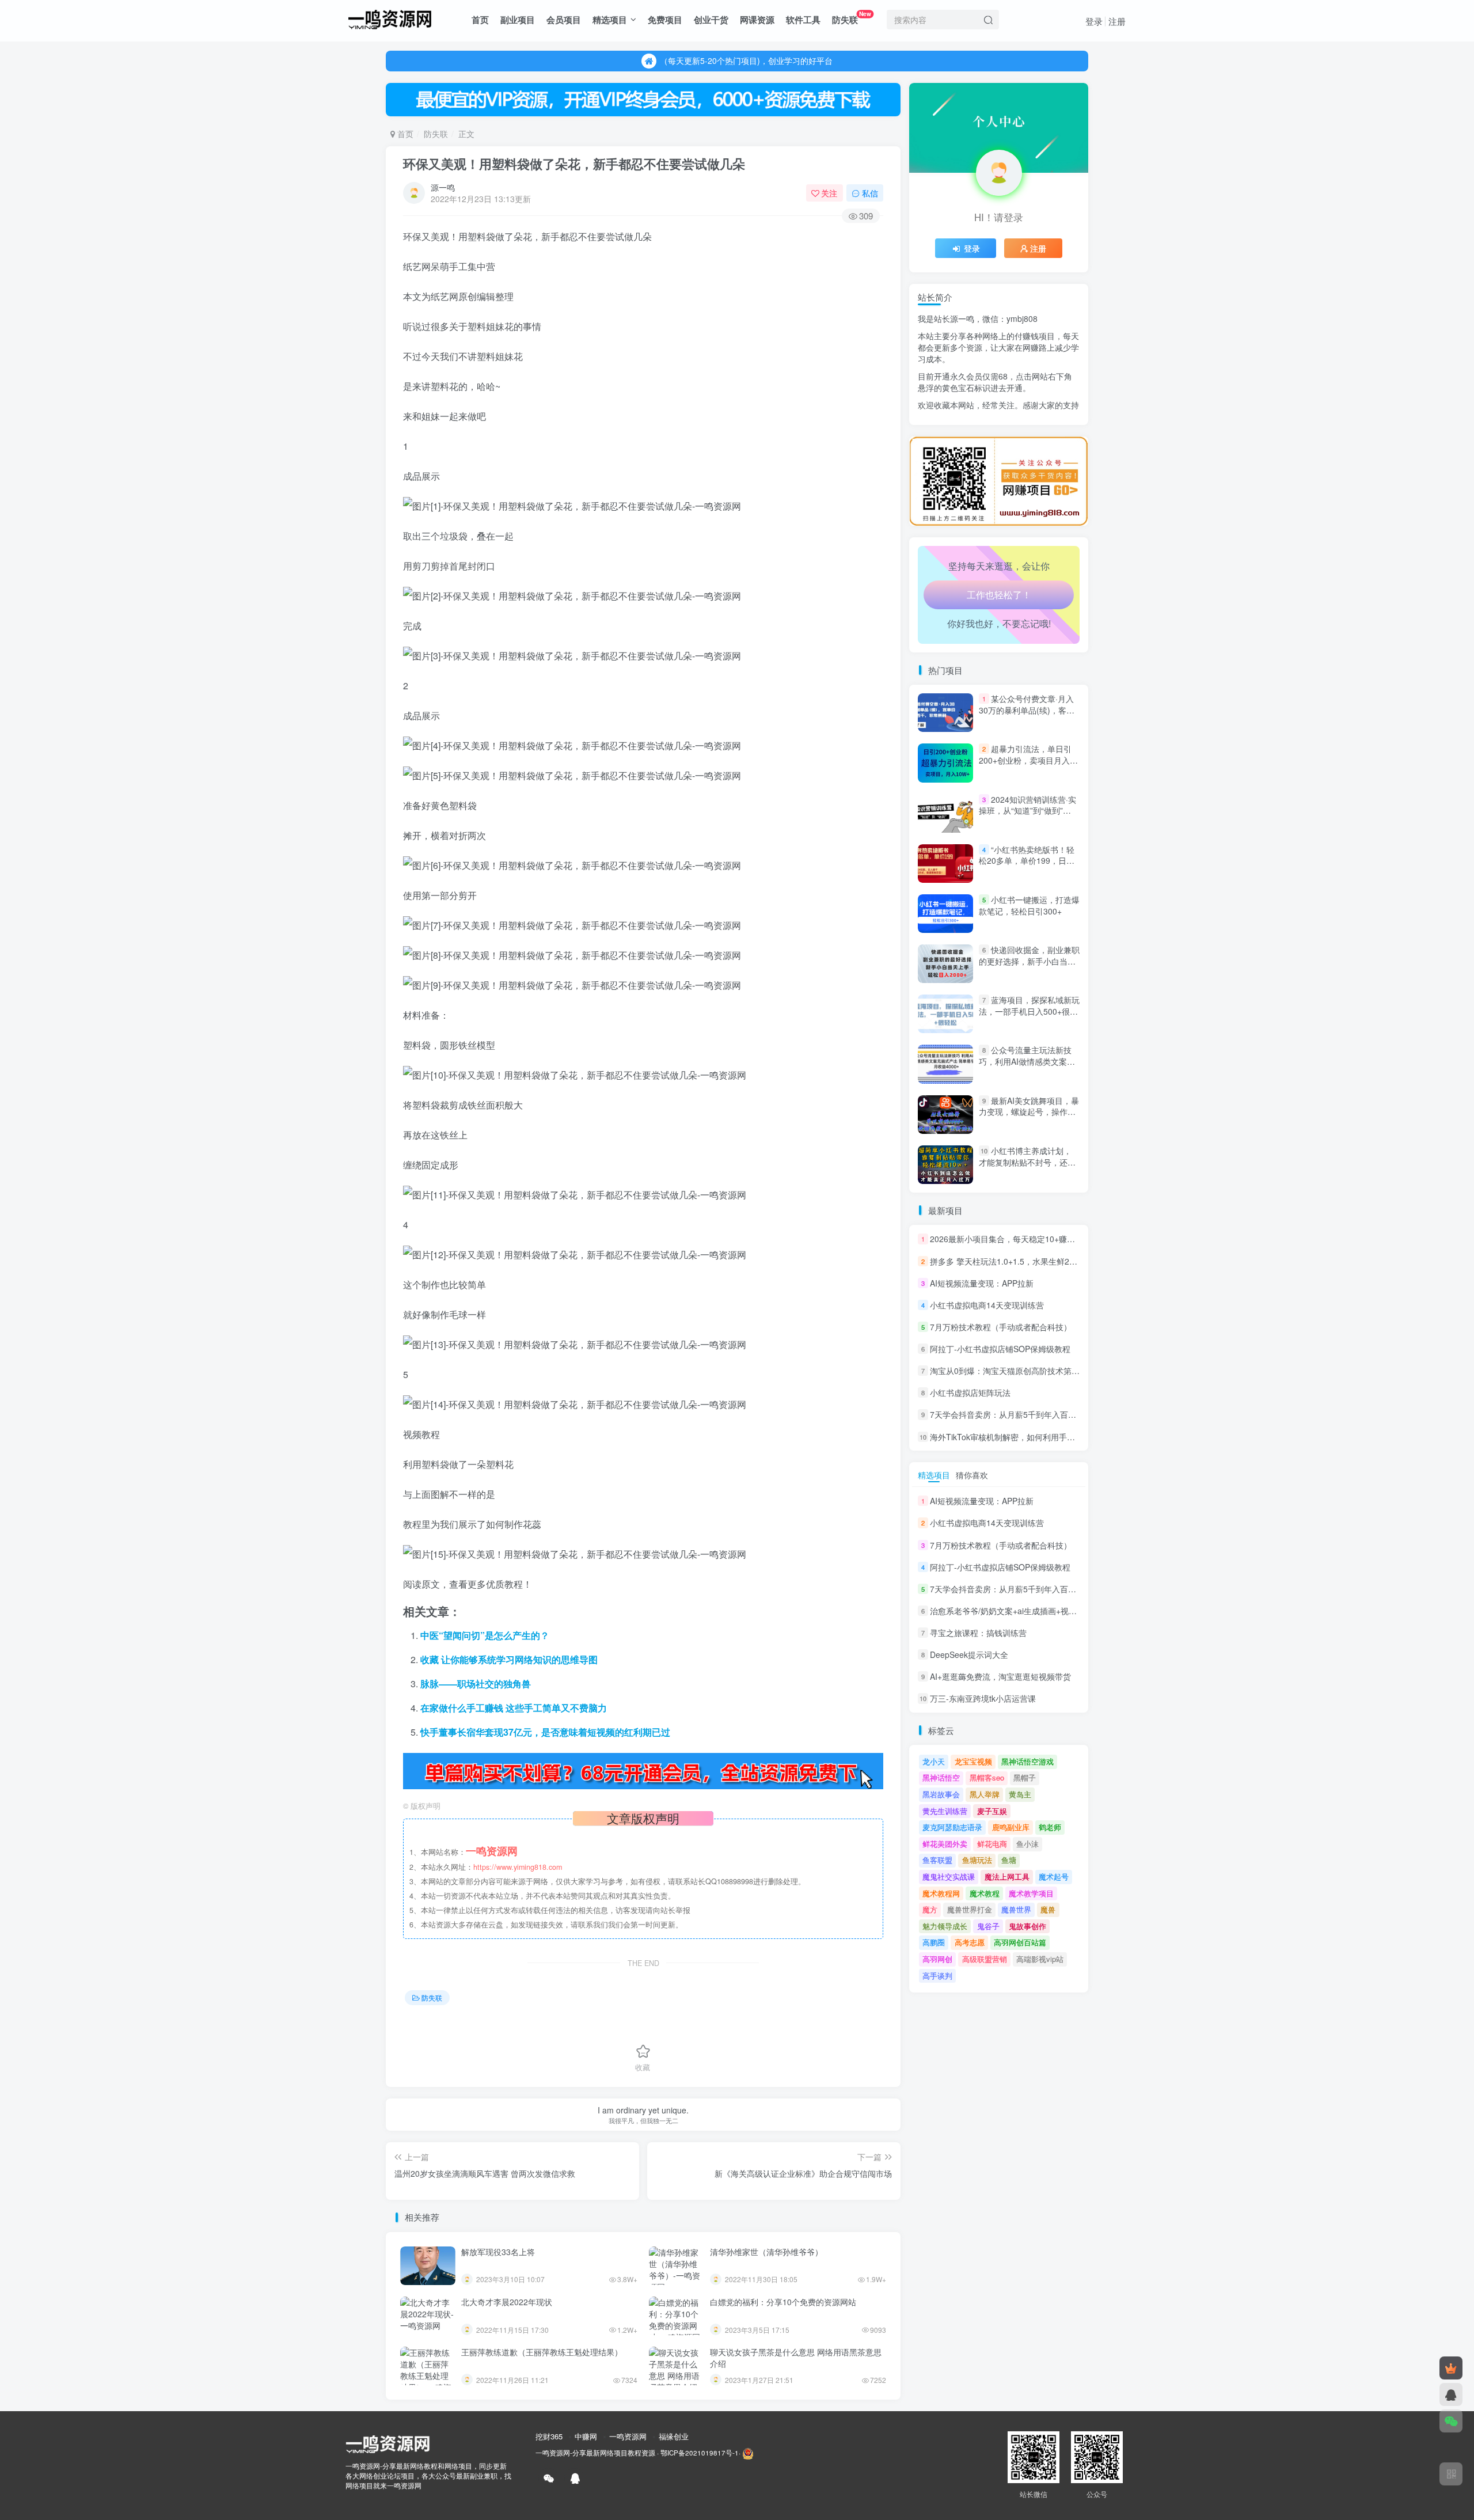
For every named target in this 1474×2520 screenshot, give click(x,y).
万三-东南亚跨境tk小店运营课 (983, 1699)
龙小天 (934, 1761)
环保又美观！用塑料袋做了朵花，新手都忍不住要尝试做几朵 (574, 164)
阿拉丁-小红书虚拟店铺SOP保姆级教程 (1000, 1349)
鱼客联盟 (937, 1860)
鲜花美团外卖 (945, 1844)
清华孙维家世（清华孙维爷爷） (766, 2252)
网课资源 (757, 20)
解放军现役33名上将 (498, 2252)
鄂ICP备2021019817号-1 (700, 2453)
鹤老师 (1050, 1827)
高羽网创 (937, 1959)
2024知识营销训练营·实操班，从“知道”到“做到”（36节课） (1027, 811)
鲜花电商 (992, 1844)
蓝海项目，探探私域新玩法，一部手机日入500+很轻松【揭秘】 (1029, 1011)
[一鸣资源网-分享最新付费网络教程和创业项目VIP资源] (390, 18)
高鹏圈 (934, 1942)
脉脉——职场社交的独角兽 (476, 1684)
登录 (1094, 21)
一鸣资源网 (628, 2436)
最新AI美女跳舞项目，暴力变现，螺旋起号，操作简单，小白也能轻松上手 (1029, 1112)
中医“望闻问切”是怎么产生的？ (485, 1635)
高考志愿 (970, 1942)
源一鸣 (443, 187)
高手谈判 (937, 1976)
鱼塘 (1009, 1860)
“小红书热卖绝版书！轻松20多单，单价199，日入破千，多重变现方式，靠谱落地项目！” (1027, 866)
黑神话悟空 (941, 1777)
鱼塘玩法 (977, 1860)
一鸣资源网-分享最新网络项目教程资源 (595, 2453)
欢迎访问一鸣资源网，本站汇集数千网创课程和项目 (746, 60)
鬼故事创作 (1027, 1926)
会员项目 (564, 20)
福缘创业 (674, 2436)
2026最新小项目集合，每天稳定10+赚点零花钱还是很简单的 (1039, 1239)
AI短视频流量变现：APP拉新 (982, 1283)
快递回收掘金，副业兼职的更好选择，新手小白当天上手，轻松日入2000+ (1029, 961)
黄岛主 (1020, 1794)
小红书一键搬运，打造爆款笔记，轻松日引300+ (1029, 905)
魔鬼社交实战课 (949, 1876)
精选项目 (610, 20)
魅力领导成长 (945, 1926)
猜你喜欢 (972, 1475)
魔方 (930, 1909)
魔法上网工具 (1007, 1876)
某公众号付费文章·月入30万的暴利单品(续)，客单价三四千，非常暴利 (1027, 710)
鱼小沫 (1027, 1844)
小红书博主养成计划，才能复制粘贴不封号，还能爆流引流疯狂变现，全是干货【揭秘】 (1027, 1168)
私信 (870, 193)
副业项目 (518, 20)
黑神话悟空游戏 (1027, 1761)
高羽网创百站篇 (1020, 1942)
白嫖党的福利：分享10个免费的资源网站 (783, 2302)
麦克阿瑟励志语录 (952, 1827)
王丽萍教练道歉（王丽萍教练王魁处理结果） (542, 2352)
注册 (1117, 21)
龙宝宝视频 (973, 1761)
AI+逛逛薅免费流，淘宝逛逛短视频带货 (1000, 1676)
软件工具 (803, 20)
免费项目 (665, 20)
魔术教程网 (941, 1893)
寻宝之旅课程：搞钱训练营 (978, 1633)
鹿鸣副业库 (1011, 1827)
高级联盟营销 (985, 1959)
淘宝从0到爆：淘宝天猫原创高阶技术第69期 (1009, 1371)
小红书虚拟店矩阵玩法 (970, 1392)
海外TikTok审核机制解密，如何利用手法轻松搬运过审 (1027, 1437)
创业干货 (711, 20)
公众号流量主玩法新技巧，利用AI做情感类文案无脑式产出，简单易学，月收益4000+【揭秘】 (1027, 1067)
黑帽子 (1025, 1777)
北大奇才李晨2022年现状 (507, 2302)
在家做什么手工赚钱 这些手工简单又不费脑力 (514, 1708)
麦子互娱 (992, 1811)
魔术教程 (985, 1893)
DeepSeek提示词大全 (969, 1654)
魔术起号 (1054, 1876)
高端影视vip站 (1040, 1959)
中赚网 (586, 2436)
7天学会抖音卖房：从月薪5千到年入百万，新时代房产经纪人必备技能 (1055, 1415)
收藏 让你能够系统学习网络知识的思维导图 (509, 1659)
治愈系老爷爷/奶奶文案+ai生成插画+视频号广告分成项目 (1032, 432)
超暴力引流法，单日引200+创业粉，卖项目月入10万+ (1029, 760)
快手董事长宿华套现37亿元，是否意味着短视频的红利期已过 (545, 1732)
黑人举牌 (985, 1794)
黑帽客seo (987, 1777)
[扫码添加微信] (1451, 2421)
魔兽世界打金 (970, 1909)
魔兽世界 (1016, 1909)
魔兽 (1048, 1909)
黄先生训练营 (945, 1811)
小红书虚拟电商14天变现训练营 (987, 1305)
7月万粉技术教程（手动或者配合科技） (1001, 1327)
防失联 (852, 18)
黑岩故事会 (941, 1794)
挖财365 (549, 2436)
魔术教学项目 (1031, 1893)
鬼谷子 (988, 1926)
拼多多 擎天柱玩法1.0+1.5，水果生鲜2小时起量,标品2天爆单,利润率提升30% (1069, 1261)
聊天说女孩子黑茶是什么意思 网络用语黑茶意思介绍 (796, 2358)
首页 (480, 20)
